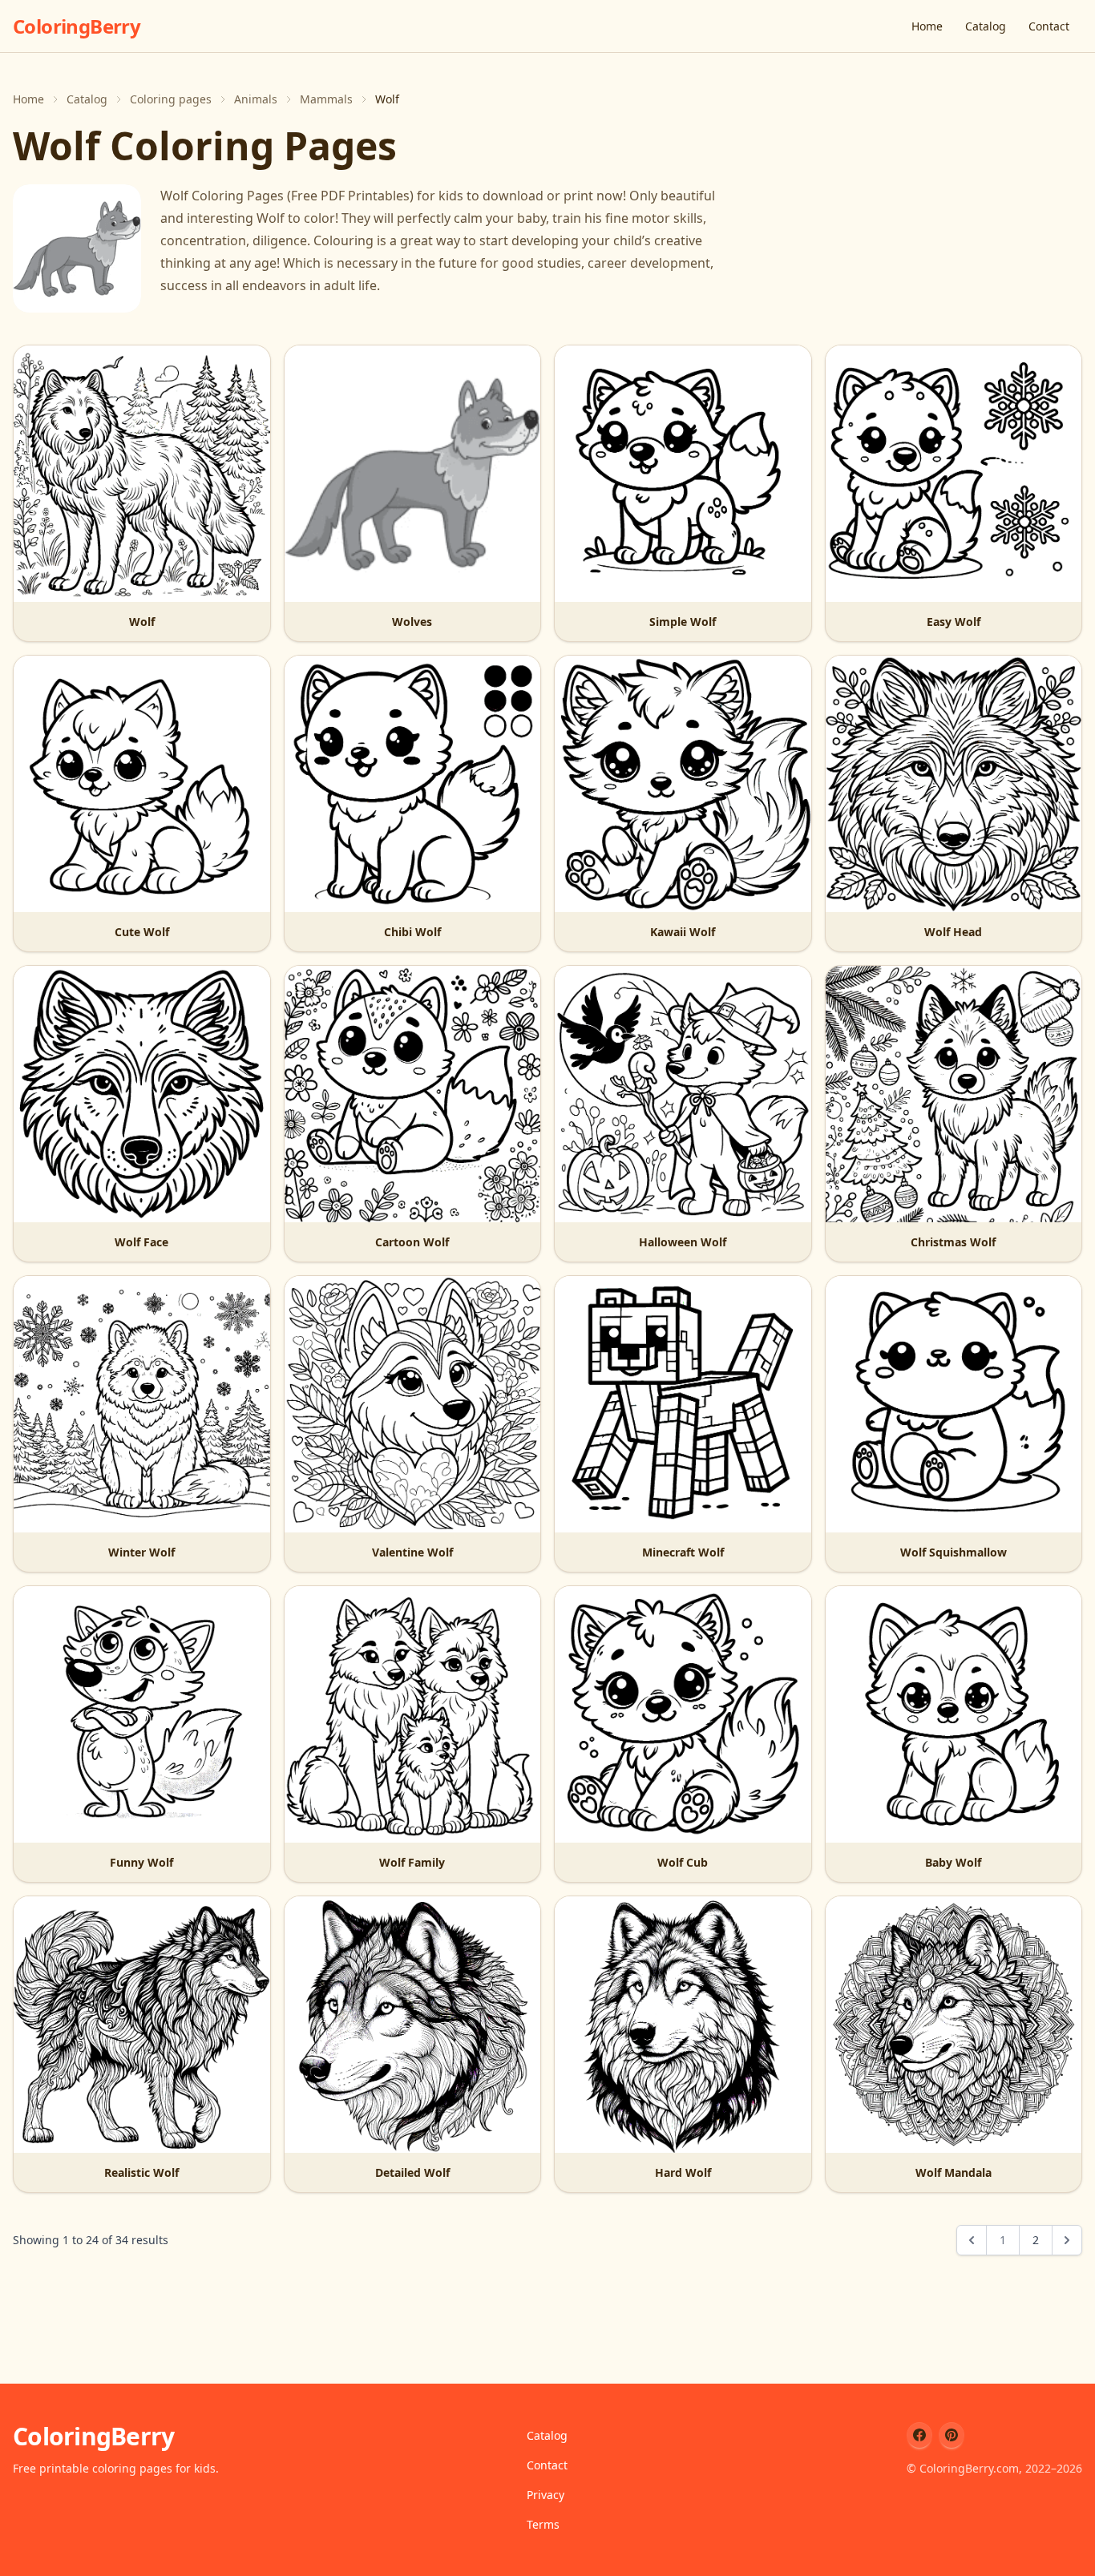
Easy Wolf (954, 622)
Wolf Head (953, 932)
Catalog (986, 26)
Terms (543, 2524)
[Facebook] (919, 2435)
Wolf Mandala (954, 2172)
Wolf (142, 622)
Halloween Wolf (683, 1242)
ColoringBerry (77, 26)
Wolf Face (141, 1242)
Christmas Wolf (953, 1242)
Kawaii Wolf (683, 932)
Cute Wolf (142, 932)
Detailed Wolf (412, 2172)
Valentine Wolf (412, 1552)
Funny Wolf (141, 1862)
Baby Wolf (953, 1862)
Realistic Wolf (141, 2172)
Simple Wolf (683, 622)
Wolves (412, 622)
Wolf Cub (683, 1862)
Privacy (545, 2495)
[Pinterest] (952, 2435)
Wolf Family (412, 1862)
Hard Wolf (683, 2172)
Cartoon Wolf (412, 1242)
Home (927, 26)
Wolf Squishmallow (954, 1552)
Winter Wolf (141, 1552)
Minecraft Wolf (683, 1552)
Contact (1049, 26)
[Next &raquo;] (1067, 2240)
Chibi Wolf (412, 932)
